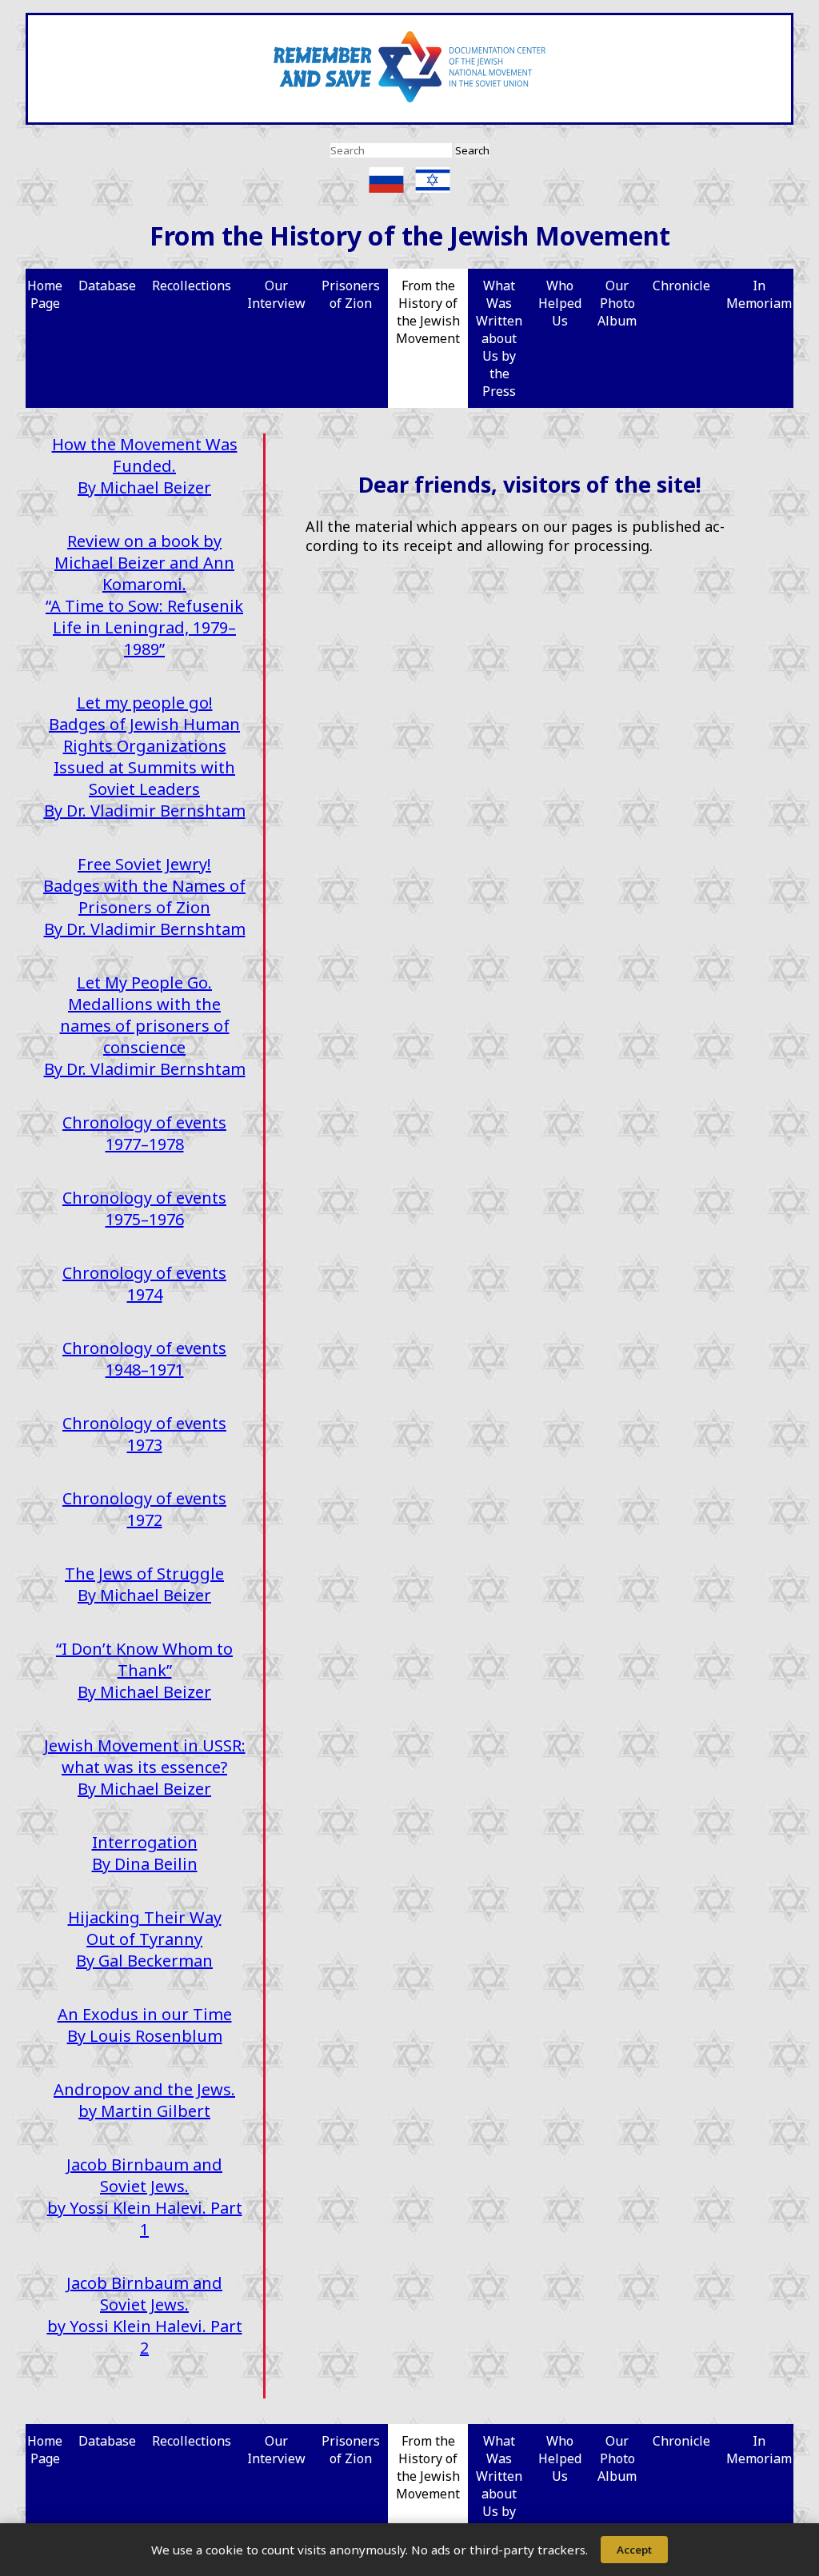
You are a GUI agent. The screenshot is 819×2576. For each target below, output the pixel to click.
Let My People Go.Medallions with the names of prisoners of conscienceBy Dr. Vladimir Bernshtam (145, 1026)
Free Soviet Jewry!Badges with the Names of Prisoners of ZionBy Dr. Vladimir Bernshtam (144, 897)
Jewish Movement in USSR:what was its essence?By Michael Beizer (145, 1767)
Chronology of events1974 (144, 1284)
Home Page (45, 294)
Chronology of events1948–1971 (144, 1359)
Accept (634, 2550)
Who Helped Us (560, 303)
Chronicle (681, 286)
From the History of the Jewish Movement (428, 312)
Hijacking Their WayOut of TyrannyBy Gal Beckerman (145, 1939)
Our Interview (276, 294)
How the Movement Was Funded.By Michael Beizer (145, 466)
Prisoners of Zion (351, 294)
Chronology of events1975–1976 (144, 1208)
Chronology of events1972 (144, 1509)
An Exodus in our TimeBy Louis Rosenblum (145, 2025)
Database (107, 286)
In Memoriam (759, 294)
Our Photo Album (617, 303)
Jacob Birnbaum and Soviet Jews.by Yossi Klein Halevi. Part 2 (145, 2315)
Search (472, 150)
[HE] (433, 180)
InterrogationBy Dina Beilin (145, 1853)
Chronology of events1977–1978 (144, 1133)
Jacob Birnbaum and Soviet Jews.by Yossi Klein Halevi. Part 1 (145, 2197)
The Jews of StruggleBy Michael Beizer (144, 1584)
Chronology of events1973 (144, 1434)
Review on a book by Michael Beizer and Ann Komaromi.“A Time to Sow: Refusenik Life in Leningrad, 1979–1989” (144, 595)
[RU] (390, 180)
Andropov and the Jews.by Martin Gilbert (144, 2100)
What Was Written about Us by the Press (499, 338)
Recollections (192, 286)
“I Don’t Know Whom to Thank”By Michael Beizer (144, 1670)
